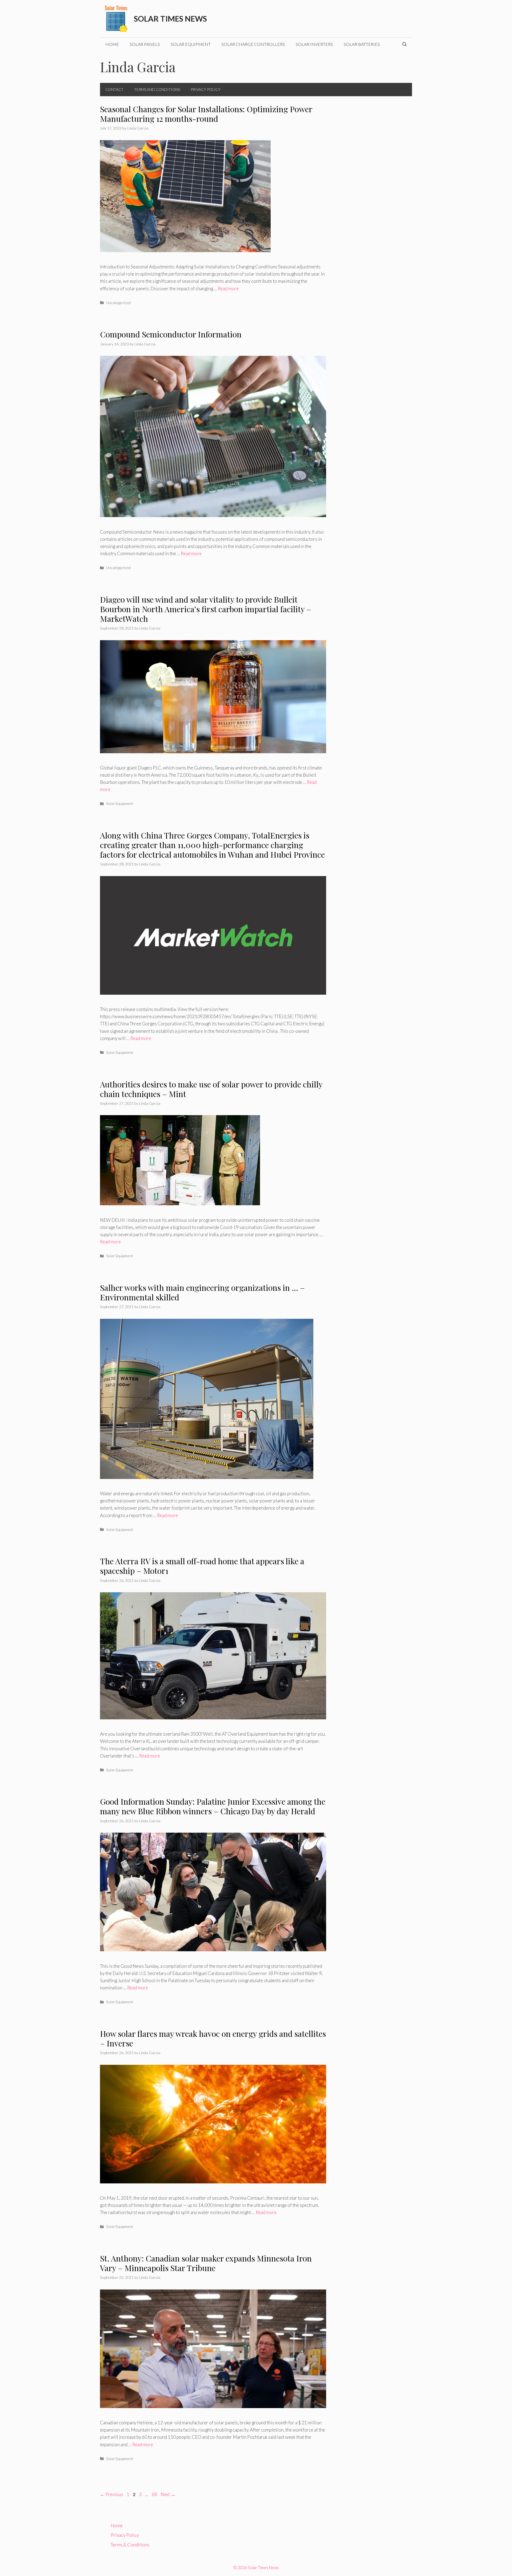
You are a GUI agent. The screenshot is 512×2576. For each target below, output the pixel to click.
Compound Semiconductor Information (171, 334)
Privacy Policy (206, 89)
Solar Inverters (314, 44)
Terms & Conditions (130, 2545)
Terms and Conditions (157, 89)
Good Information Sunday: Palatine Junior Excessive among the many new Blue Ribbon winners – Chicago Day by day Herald (213, 1806)
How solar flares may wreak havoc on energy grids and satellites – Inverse (213, 2038)
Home (112, 44)
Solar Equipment (191, 44)
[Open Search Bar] (405, 44)
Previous (112, 2494)
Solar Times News (170, 19)
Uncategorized (118, 303)
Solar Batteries (362, 44)
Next (168, 2494)
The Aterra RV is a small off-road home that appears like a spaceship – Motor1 (202, 1566)
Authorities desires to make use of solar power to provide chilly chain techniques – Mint (211, 1089)
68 (155, 2494)
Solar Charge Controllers (253, 44)
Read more (228, 289)
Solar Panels (145, 44)
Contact (114, 89)
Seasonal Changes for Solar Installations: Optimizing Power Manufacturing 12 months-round (206, 114)
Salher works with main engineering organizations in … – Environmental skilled (202, 1292)
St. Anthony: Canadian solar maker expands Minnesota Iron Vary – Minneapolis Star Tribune (206, 2263)
